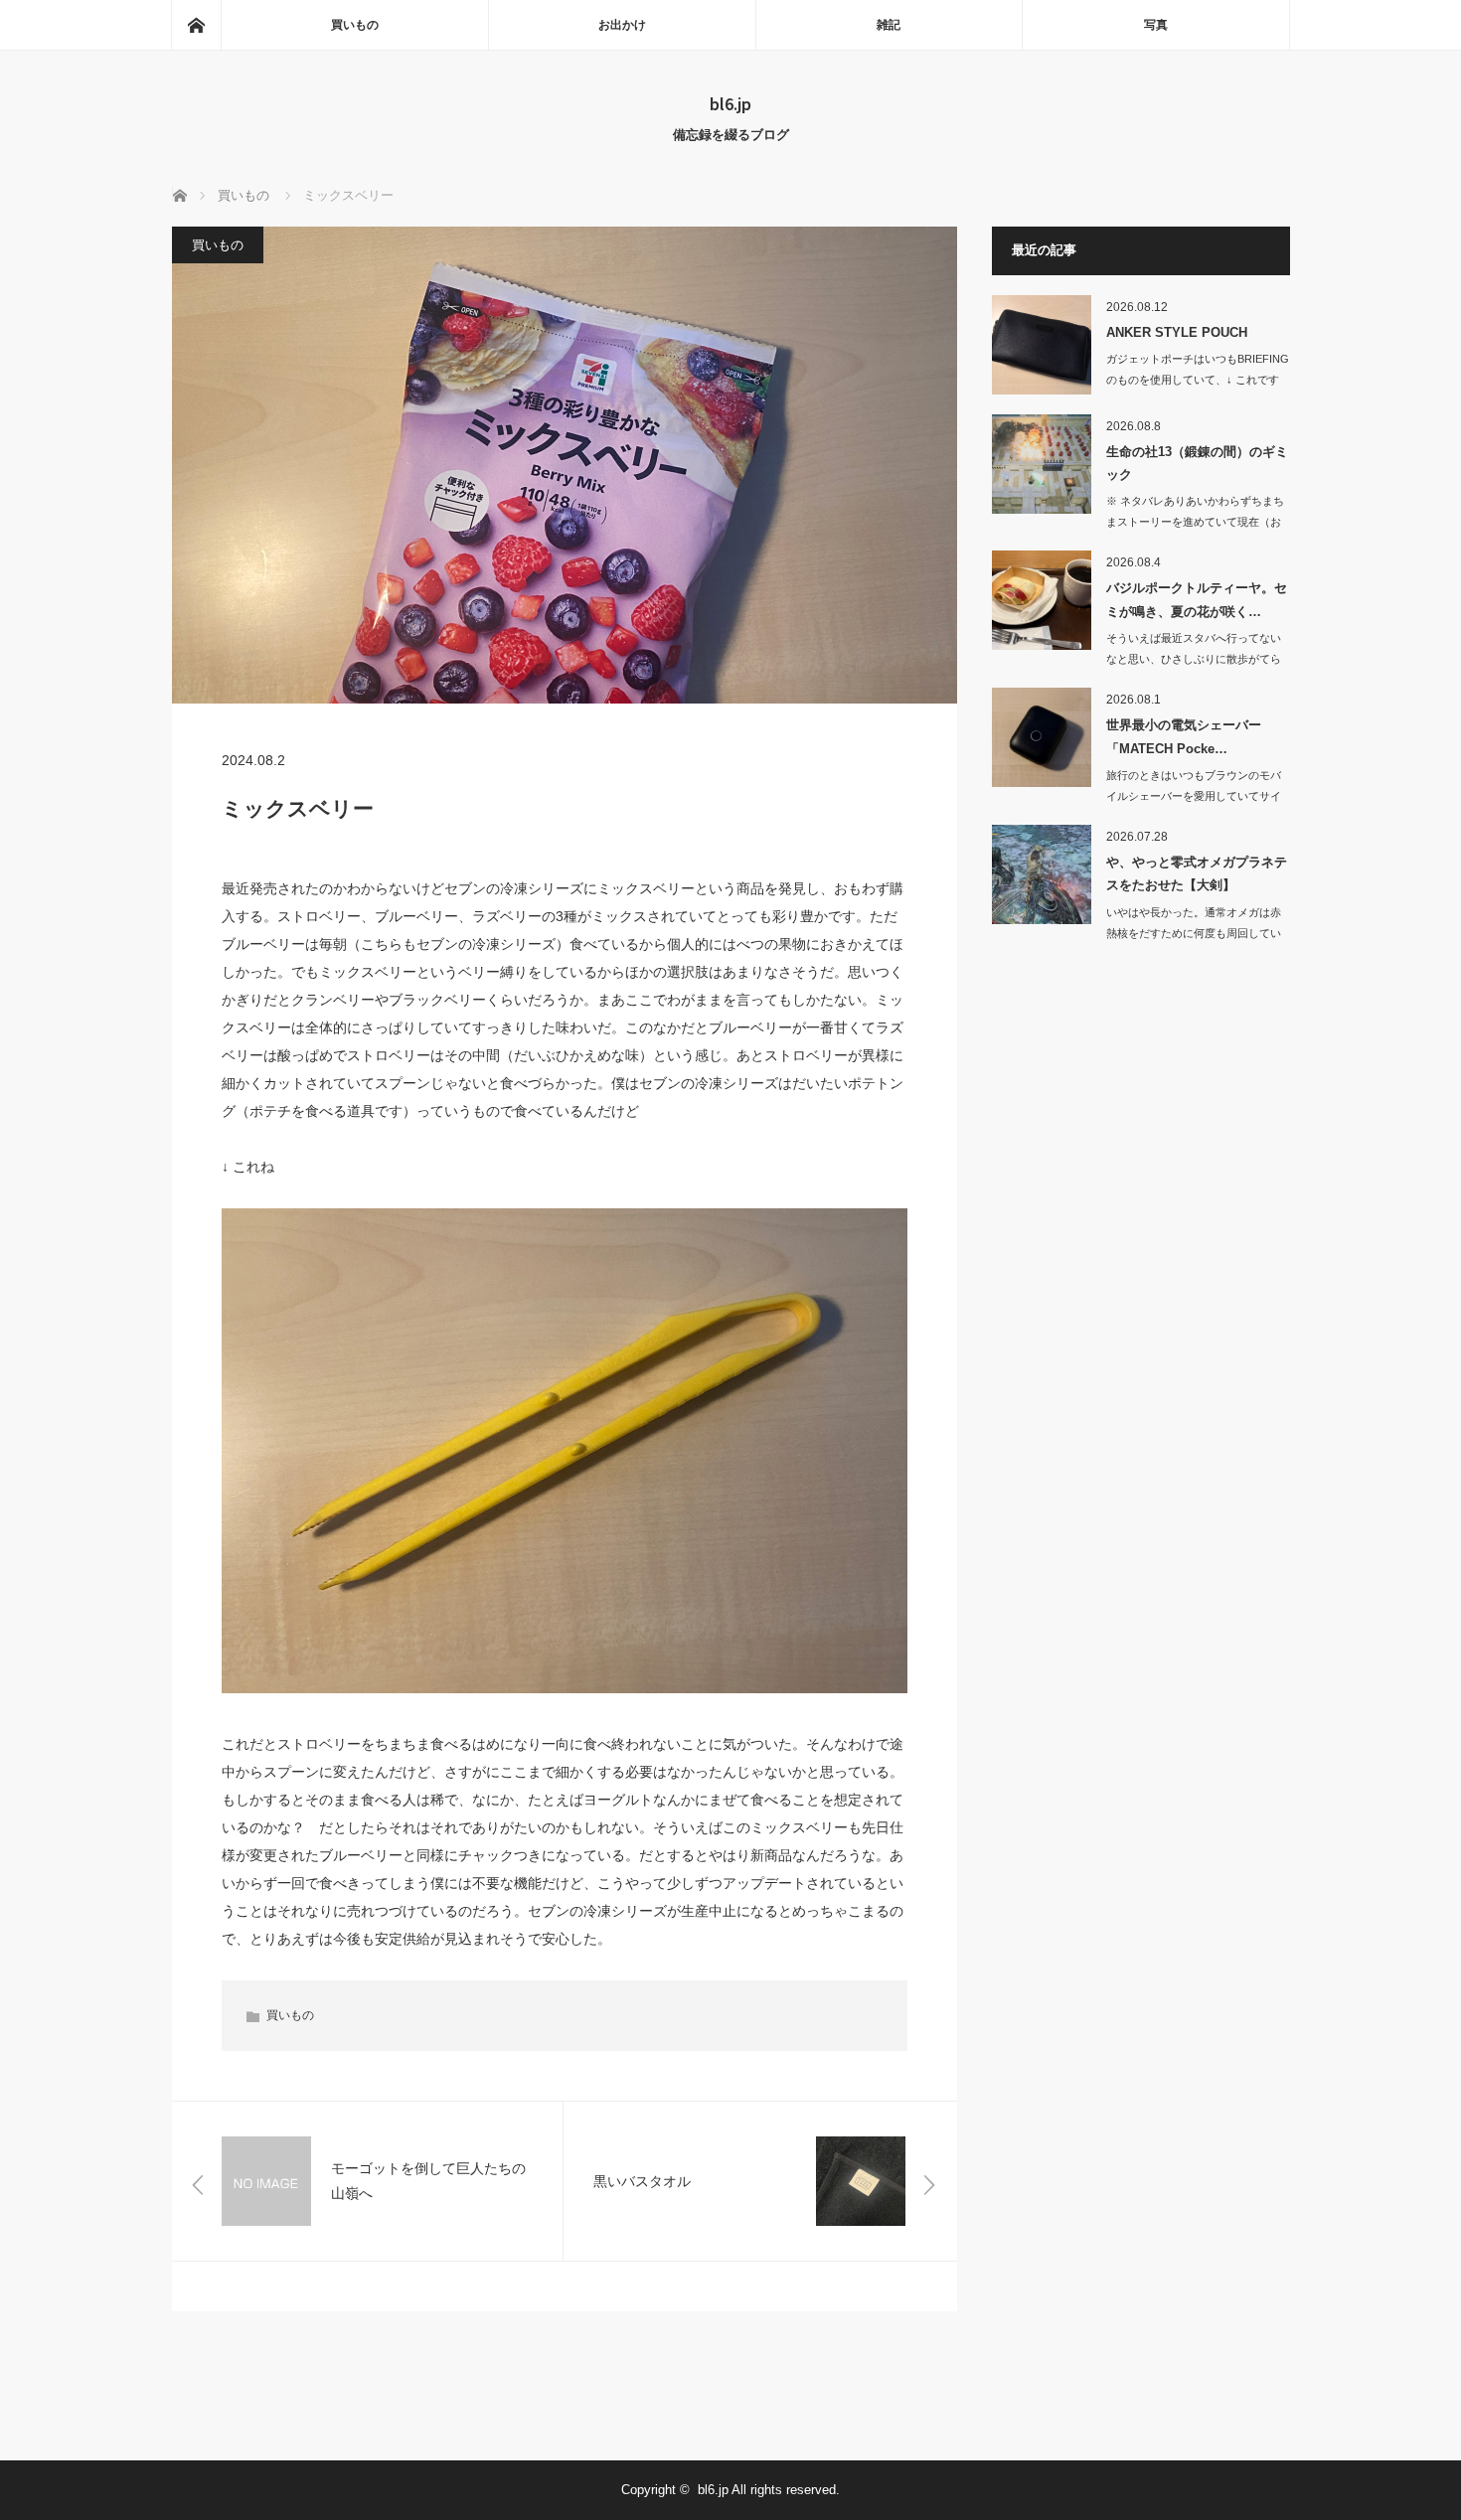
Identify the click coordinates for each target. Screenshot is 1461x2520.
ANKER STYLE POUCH (1177, 332)
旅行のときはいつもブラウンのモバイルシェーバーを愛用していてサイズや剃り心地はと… (1194, 796)
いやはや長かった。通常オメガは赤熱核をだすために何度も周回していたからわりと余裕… (1194, 933)
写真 (1156, 25)
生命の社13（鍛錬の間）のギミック (1197, 463)
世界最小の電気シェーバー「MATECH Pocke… (1184, 736)
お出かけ (622, 25)
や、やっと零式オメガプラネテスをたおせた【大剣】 (1197, 873)
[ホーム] (196, 25)
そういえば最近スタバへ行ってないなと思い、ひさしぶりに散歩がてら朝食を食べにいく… (1194, 659)
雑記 (889, 25)
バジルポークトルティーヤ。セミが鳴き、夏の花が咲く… (1197, 599)
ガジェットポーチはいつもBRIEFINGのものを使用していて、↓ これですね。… (1198, 380)
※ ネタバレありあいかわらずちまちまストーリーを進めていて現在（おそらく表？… (1195, 522)
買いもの (355, 25)
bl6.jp (730, 103)
